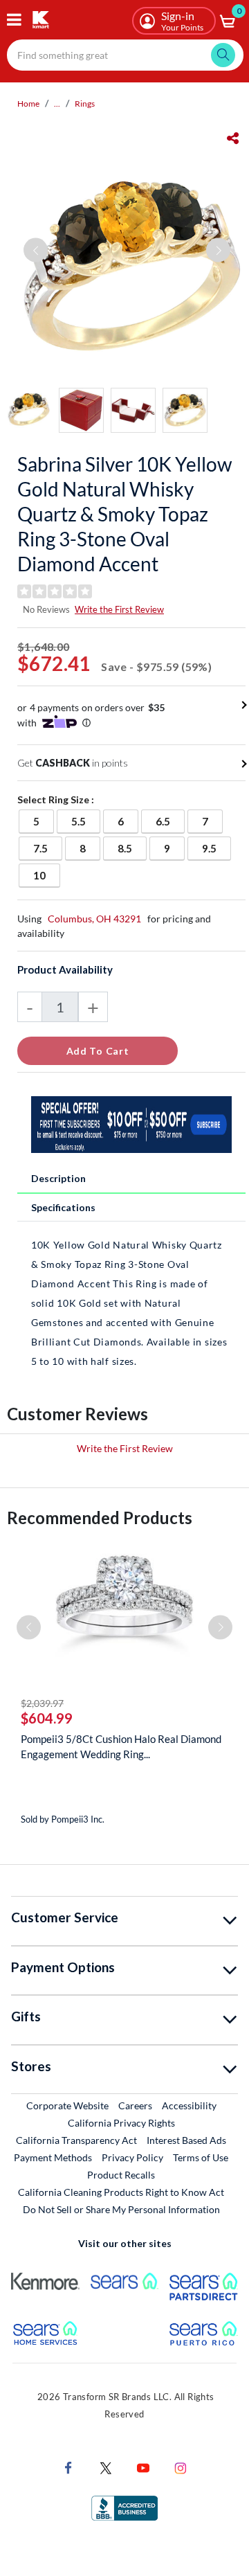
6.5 (170, 821)
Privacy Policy (132, 2157)
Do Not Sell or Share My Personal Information (121, 2209)
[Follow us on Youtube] (143, 2467)
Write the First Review (119, 609)
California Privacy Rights (121, 2123)
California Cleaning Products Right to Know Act (121, 2192)
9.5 (216, 848)
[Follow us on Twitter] (106, 2467)
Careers (136, 2105)
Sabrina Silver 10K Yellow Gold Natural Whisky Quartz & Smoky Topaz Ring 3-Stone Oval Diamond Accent (124, 514)
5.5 (85, 821)
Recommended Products (100, 1518)
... (57, 104)
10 (46, 875)
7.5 (47, 848)
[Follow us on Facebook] (68, 2467)
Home (28, 104)
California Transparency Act (76, 2140)
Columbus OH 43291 (94, 919)
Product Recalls (122, 2174)
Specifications (63, 1207)
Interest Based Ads (186, 2140)
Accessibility (189, 2105)
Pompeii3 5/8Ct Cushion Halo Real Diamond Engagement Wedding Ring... (121, 1746)
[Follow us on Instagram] (181, 2467)
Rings (85, 104)
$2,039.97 (42, 1703)
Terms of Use (201, 2157)
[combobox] (125, 55)
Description (58, 1178)
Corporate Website (68, 2105)
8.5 (132, 848)
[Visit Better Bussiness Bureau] (124, 2507)
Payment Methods (53, 2157)
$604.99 (47, 1718)
